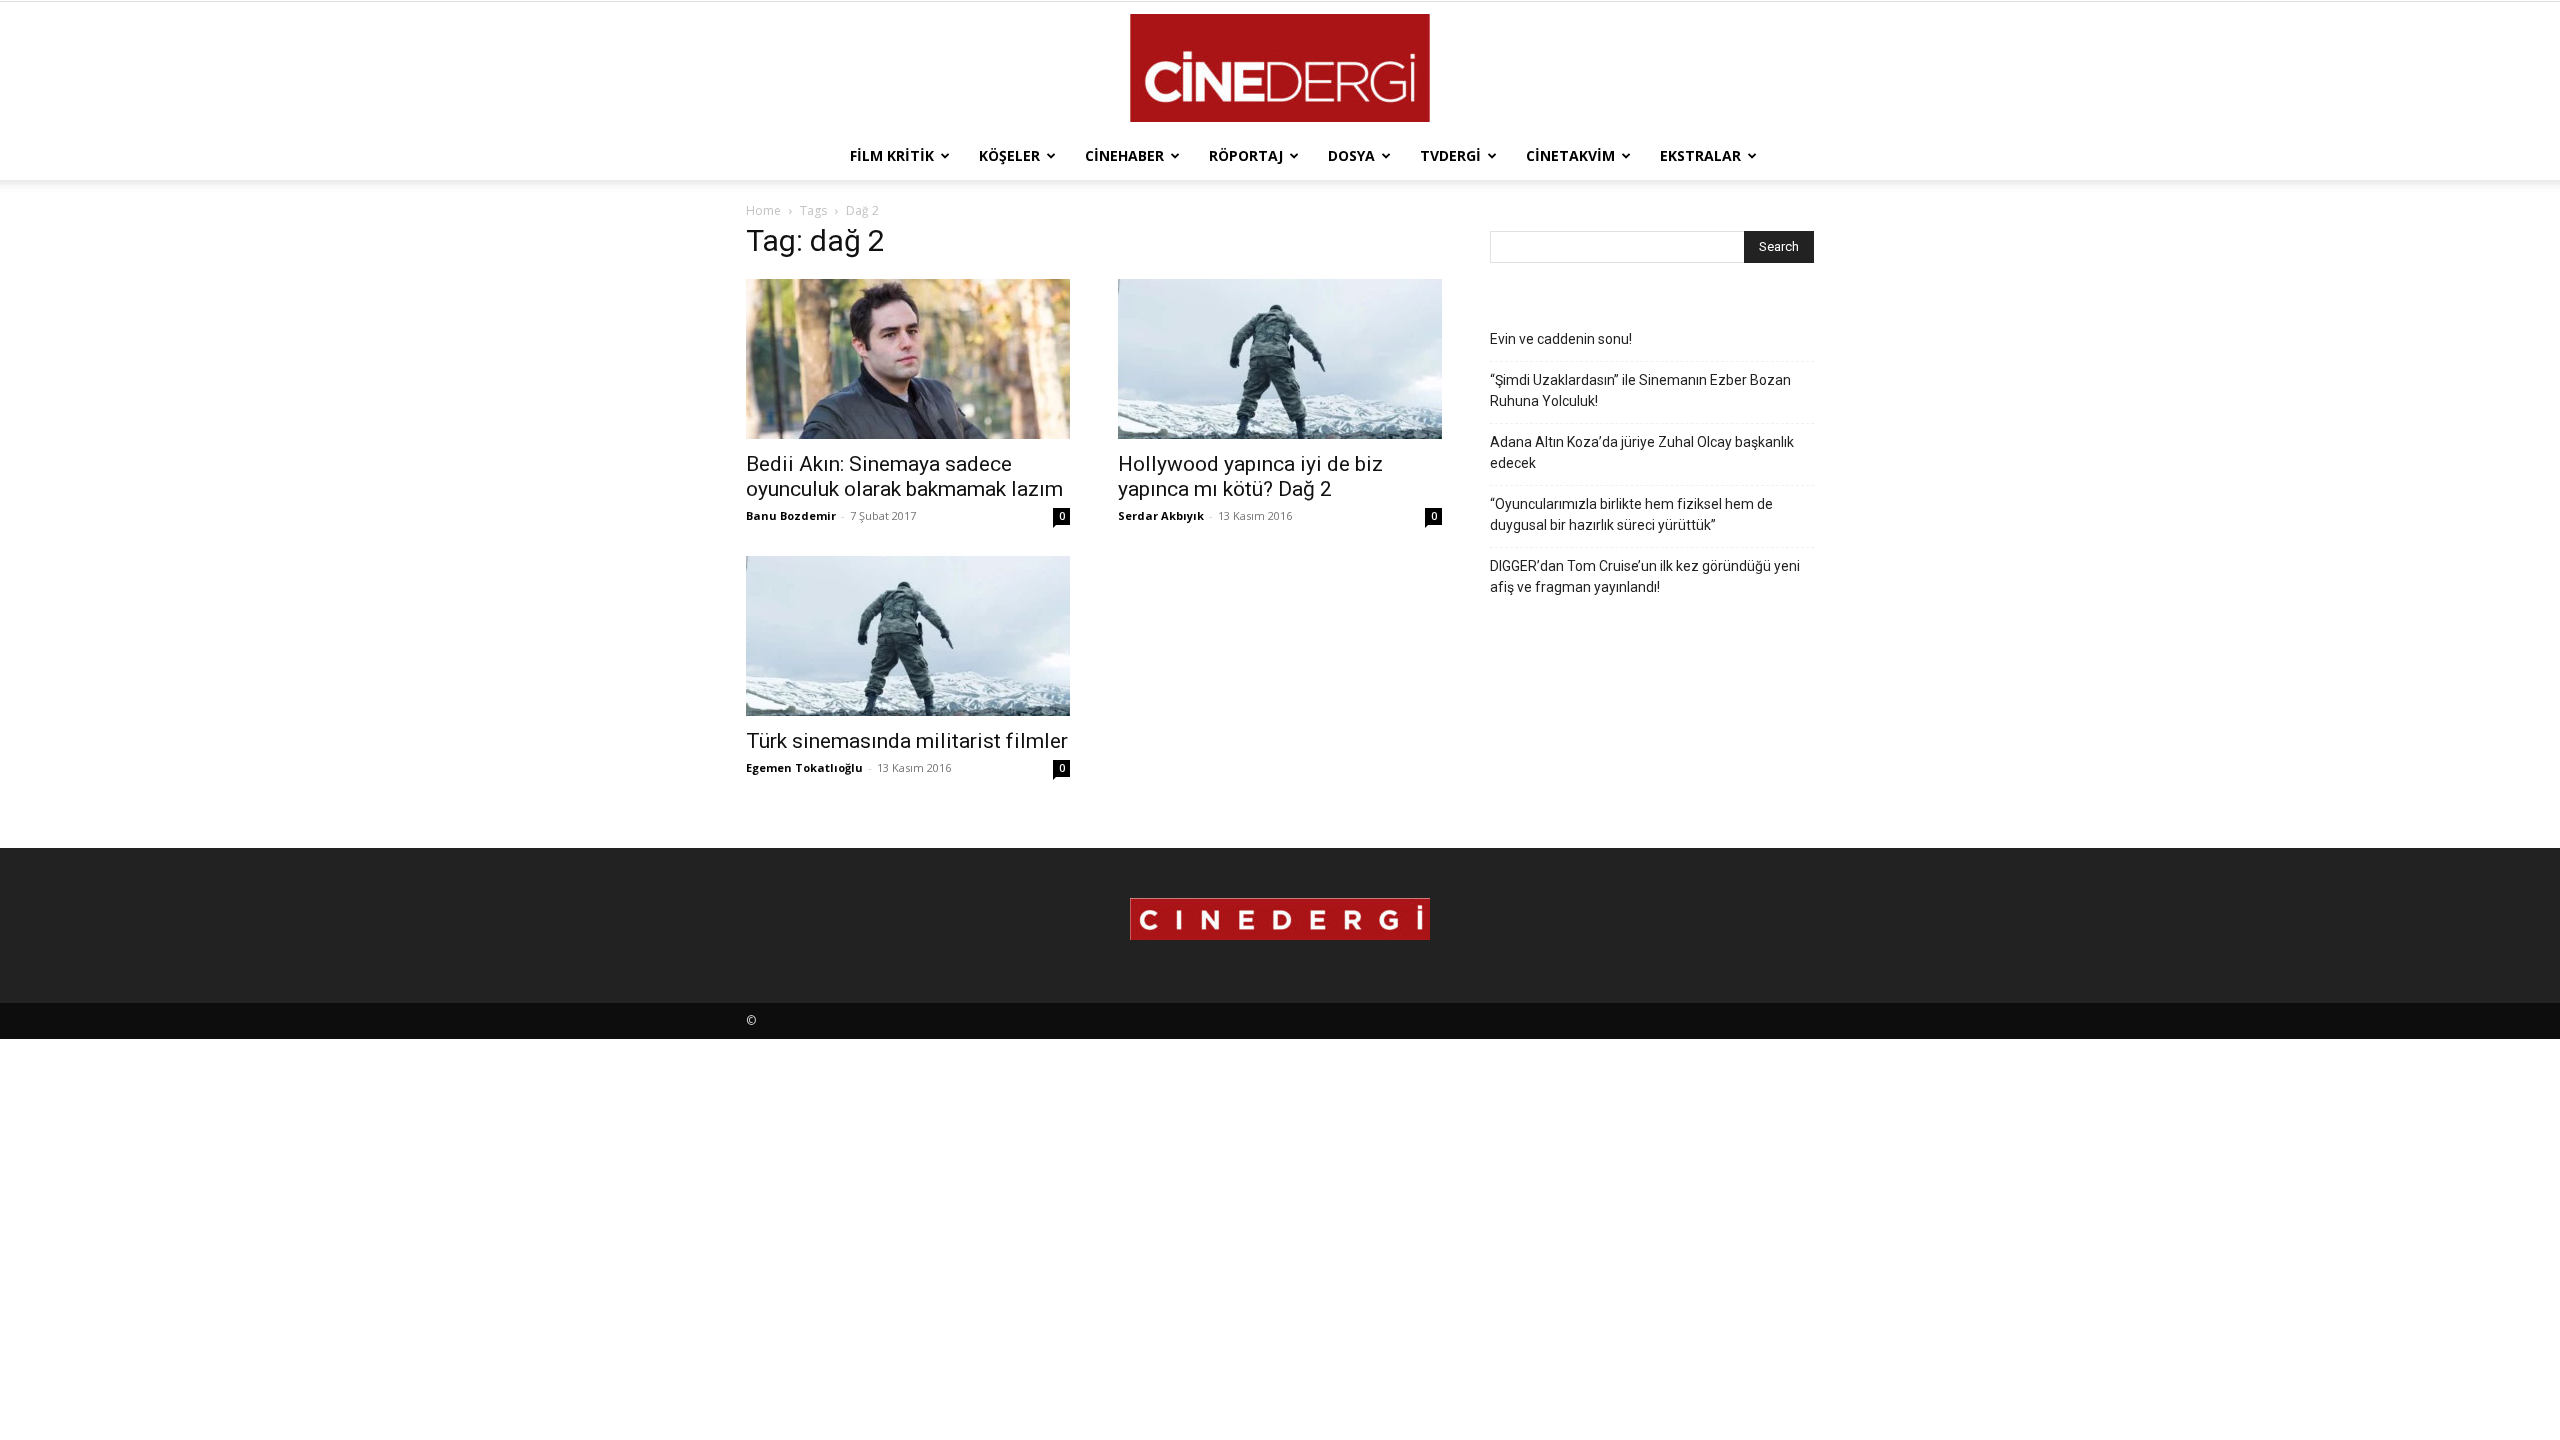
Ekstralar (1700, 155)
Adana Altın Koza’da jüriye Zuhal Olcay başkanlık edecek (1642, 452)
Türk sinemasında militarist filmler (907, 741)
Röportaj (1246, 155)
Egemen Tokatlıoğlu (804, 767)
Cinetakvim (1570, 155)
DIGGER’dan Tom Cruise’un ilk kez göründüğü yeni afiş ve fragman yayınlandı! (1645, 576)
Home (763, 210)
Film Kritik (892, 155)
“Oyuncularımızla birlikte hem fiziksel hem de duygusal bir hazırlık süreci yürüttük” (1631, 514)
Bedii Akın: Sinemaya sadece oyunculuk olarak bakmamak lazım (904, 476)
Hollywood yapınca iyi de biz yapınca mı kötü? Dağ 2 (1250, 476)
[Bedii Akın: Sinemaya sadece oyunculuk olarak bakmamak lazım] (908, 359)
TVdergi (1450, 155)
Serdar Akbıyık (1161, 515)
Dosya (1351, 155)
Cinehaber (1124, 155)
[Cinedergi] (1280, 68)
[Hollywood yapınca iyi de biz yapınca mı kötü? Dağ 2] (1280, 359)
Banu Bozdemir (791, 515)
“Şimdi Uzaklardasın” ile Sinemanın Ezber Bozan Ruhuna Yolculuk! (1640, 390)
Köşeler (1009, 155)
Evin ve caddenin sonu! (1561, 339)
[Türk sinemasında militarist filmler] (908, 636)
